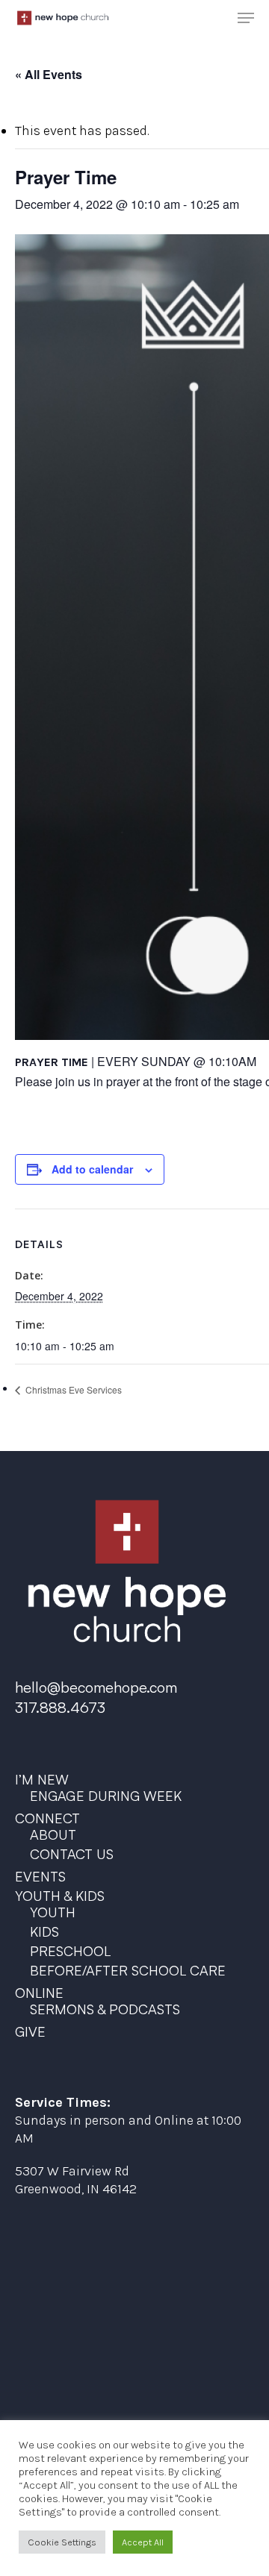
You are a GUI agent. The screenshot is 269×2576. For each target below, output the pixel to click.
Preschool (70, 1951)
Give (30, 2031)
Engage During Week (106, 1796)
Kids (44, 1931)
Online (39, 1993)
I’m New (42, 1779)
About (53, 1834)
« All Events (49, 74)
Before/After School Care (128, 1970)
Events (40, 1876)
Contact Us (72, 1854)
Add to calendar (92, 1169)
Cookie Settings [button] (62, 2542)
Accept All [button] (143, 2542)
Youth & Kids (60, 1896)
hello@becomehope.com (96, 1687)
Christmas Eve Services (72, 1389)
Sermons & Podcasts (105, 2009)
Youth (53, 1912)
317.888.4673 (60, 1707)
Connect (47, 1818)
